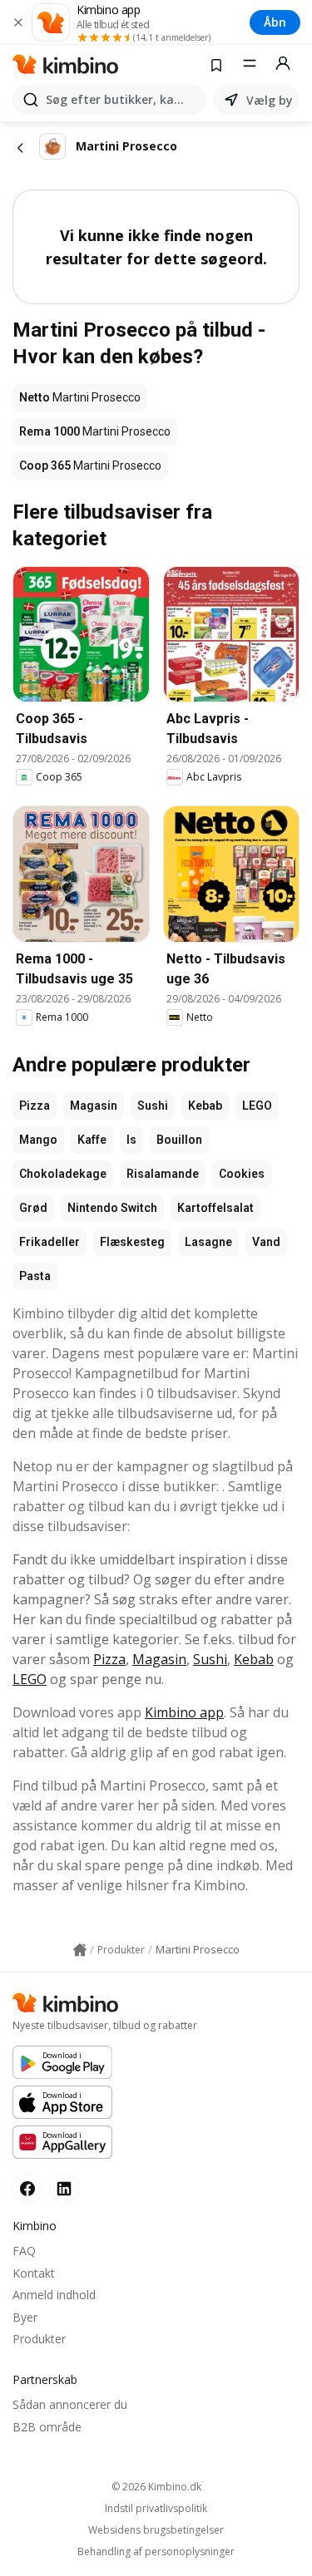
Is (131, 1140)
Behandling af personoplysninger (156, 2552)
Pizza (35, 1106)
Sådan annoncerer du (70, 2404)
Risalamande (163, 1174)
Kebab (205, 1106)
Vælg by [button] (270, 100)
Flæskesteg (132, 1242)
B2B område (47, 2427)
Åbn (275, 22)
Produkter (39, 2339)
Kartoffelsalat (215, 1208)
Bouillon (179, 1140)
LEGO (257, 1106)
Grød (33, 1208)
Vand (266, 1242)
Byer (25, 2317)
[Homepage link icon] (80, 1950)
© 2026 (156, 2487)
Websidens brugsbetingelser (156, 2530)
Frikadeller (50, 1242)
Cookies (242, 1174)
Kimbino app (184, 1712)
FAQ (24, 2251)
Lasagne (208, 1242)
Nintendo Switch (112, 1208)
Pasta (35, 1276)
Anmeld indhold (54, 2295)
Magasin (94, 1106)
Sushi (153, 1106)
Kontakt (34, 2273)
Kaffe (92, 1140)
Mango (38, 1140)
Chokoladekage (63, 1174)
